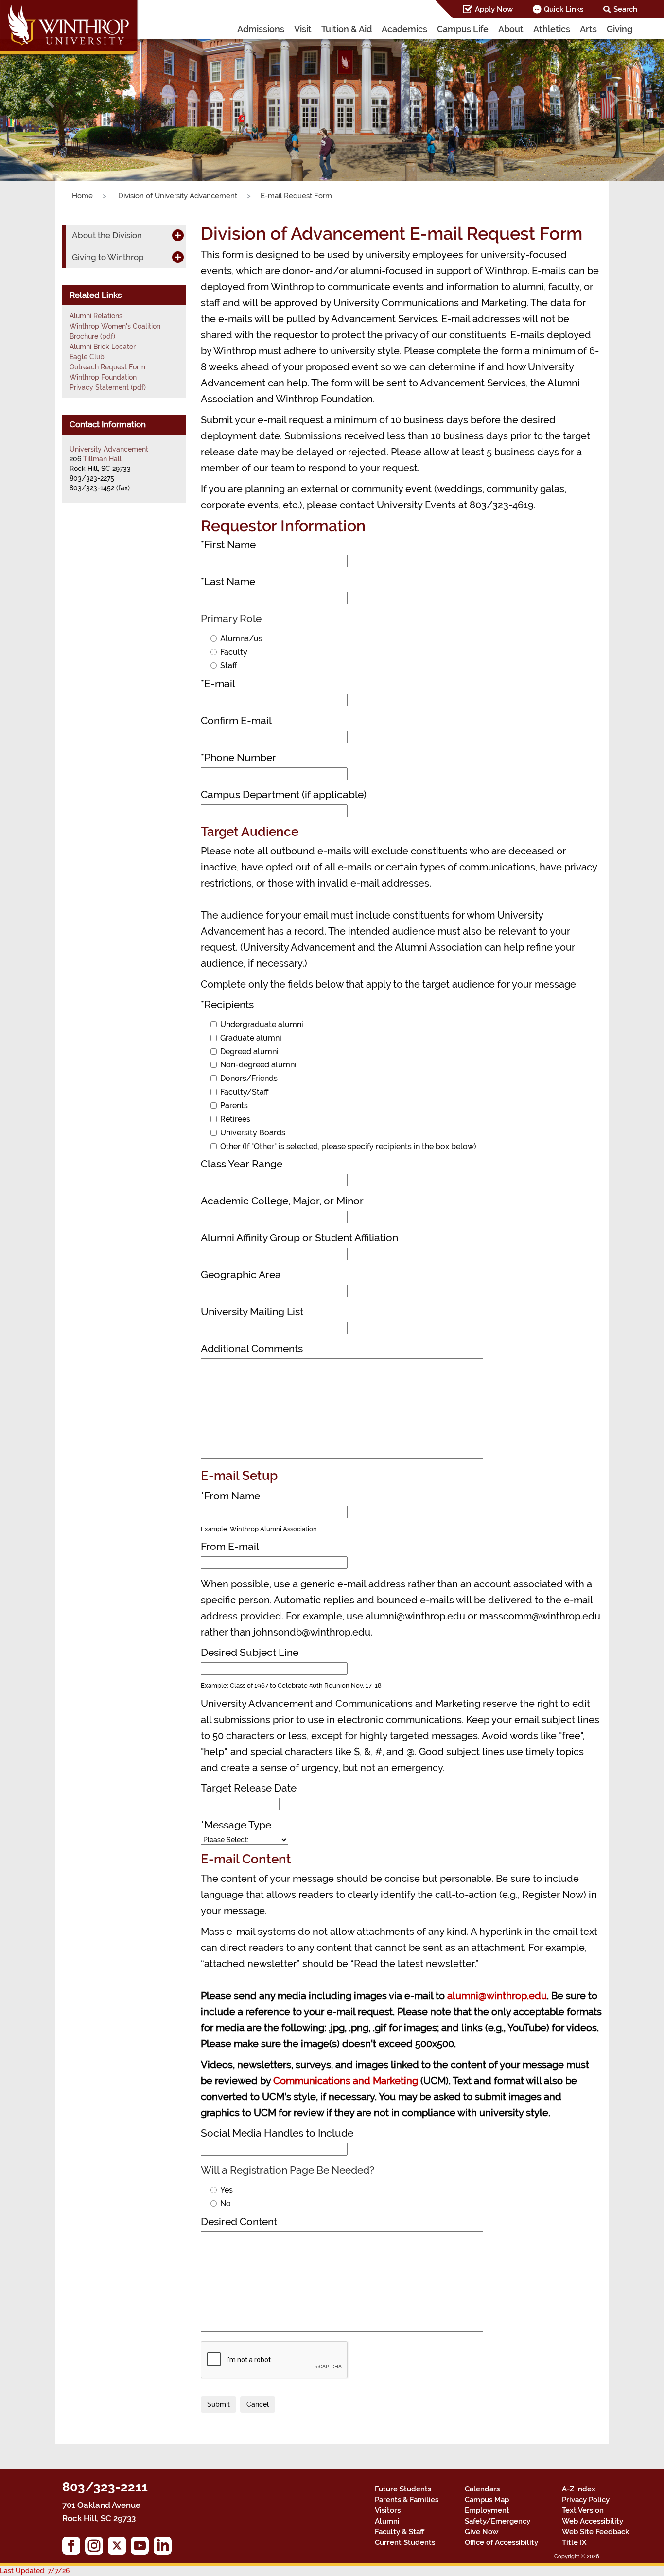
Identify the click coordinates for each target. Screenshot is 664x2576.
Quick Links (564, 9)
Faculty (234, 652)
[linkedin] (165, 2548)
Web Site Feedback (595, 2532)
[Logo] (70, 29)
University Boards (253, 1133)
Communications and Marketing (346, 2081)
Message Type (236, 1825)
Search (625, 9)
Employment (487, 2510)
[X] (119, 2548)
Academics (404, 29)
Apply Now (494, 9)
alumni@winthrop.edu (497, 1996)
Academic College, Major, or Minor (282, 1201)
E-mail (218, 684)
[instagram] (96, 2548)
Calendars (482, 2489)
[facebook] (74, 2548)
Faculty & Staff (400, 2532)
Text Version (583, 2510)
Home (82, 196)
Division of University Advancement (177, 196)
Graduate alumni (251, 1038)
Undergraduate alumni (262, 1024)
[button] (50, 100)
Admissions (261, 29)
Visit (303, 29)
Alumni (387, 2521)
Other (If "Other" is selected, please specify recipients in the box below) (348, 1146)
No (226, 2203)
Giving (620, 29)
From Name (230, 1496)
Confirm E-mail (236, 721)
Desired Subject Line (250, 1652)
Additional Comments (252, 1349)
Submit (218, 2404)
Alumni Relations (96, 316)
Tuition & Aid (347, 29)
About (511, 29)
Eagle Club (87, 357)
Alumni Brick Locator (103, 347)
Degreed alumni (249, 1052)
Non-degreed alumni (258, 1065)
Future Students (403, 2489)
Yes (227, 2190)
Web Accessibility (593, 2521)
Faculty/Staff (245, 1092)
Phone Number (238, 757)
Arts (588, 29)
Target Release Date (249, 1788)
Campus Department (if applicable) (284, 794)
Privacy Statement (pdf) (108, 387)
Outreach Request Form (107, 367)
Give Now (481, 2532)
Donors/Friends (249, 1078)
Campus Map (487, 2500)
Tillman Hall (102, 459)
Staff (229, 666)
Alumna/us (241, 638)
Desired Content (239, 2221)
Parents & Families (407, 2500)
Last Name (228, 582)
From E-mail (230, 1546)
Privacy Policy (586, 2500)
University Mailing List (252, 1312)
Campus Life (463, 29)
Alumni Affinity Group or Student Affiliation (299, 1238)
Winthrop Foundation (103, 377)
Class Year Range (242, 1164)
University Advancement (109, 449)
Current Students (405, 2542)
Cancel (258, 2404)
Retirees (235, 1119)
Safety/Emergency (498, 2521)
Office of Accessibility (501, 2542)
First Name (228, 545)
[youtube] (142, 2548)
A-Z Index (579, 2489)
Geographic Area (241, 1275)
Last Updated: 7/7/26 (35, 2571)
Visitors (388, 2510)
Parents (234, 1105)
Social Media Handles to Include (277, 2133)
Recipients (227, 1004)
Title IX (574, 2542)
